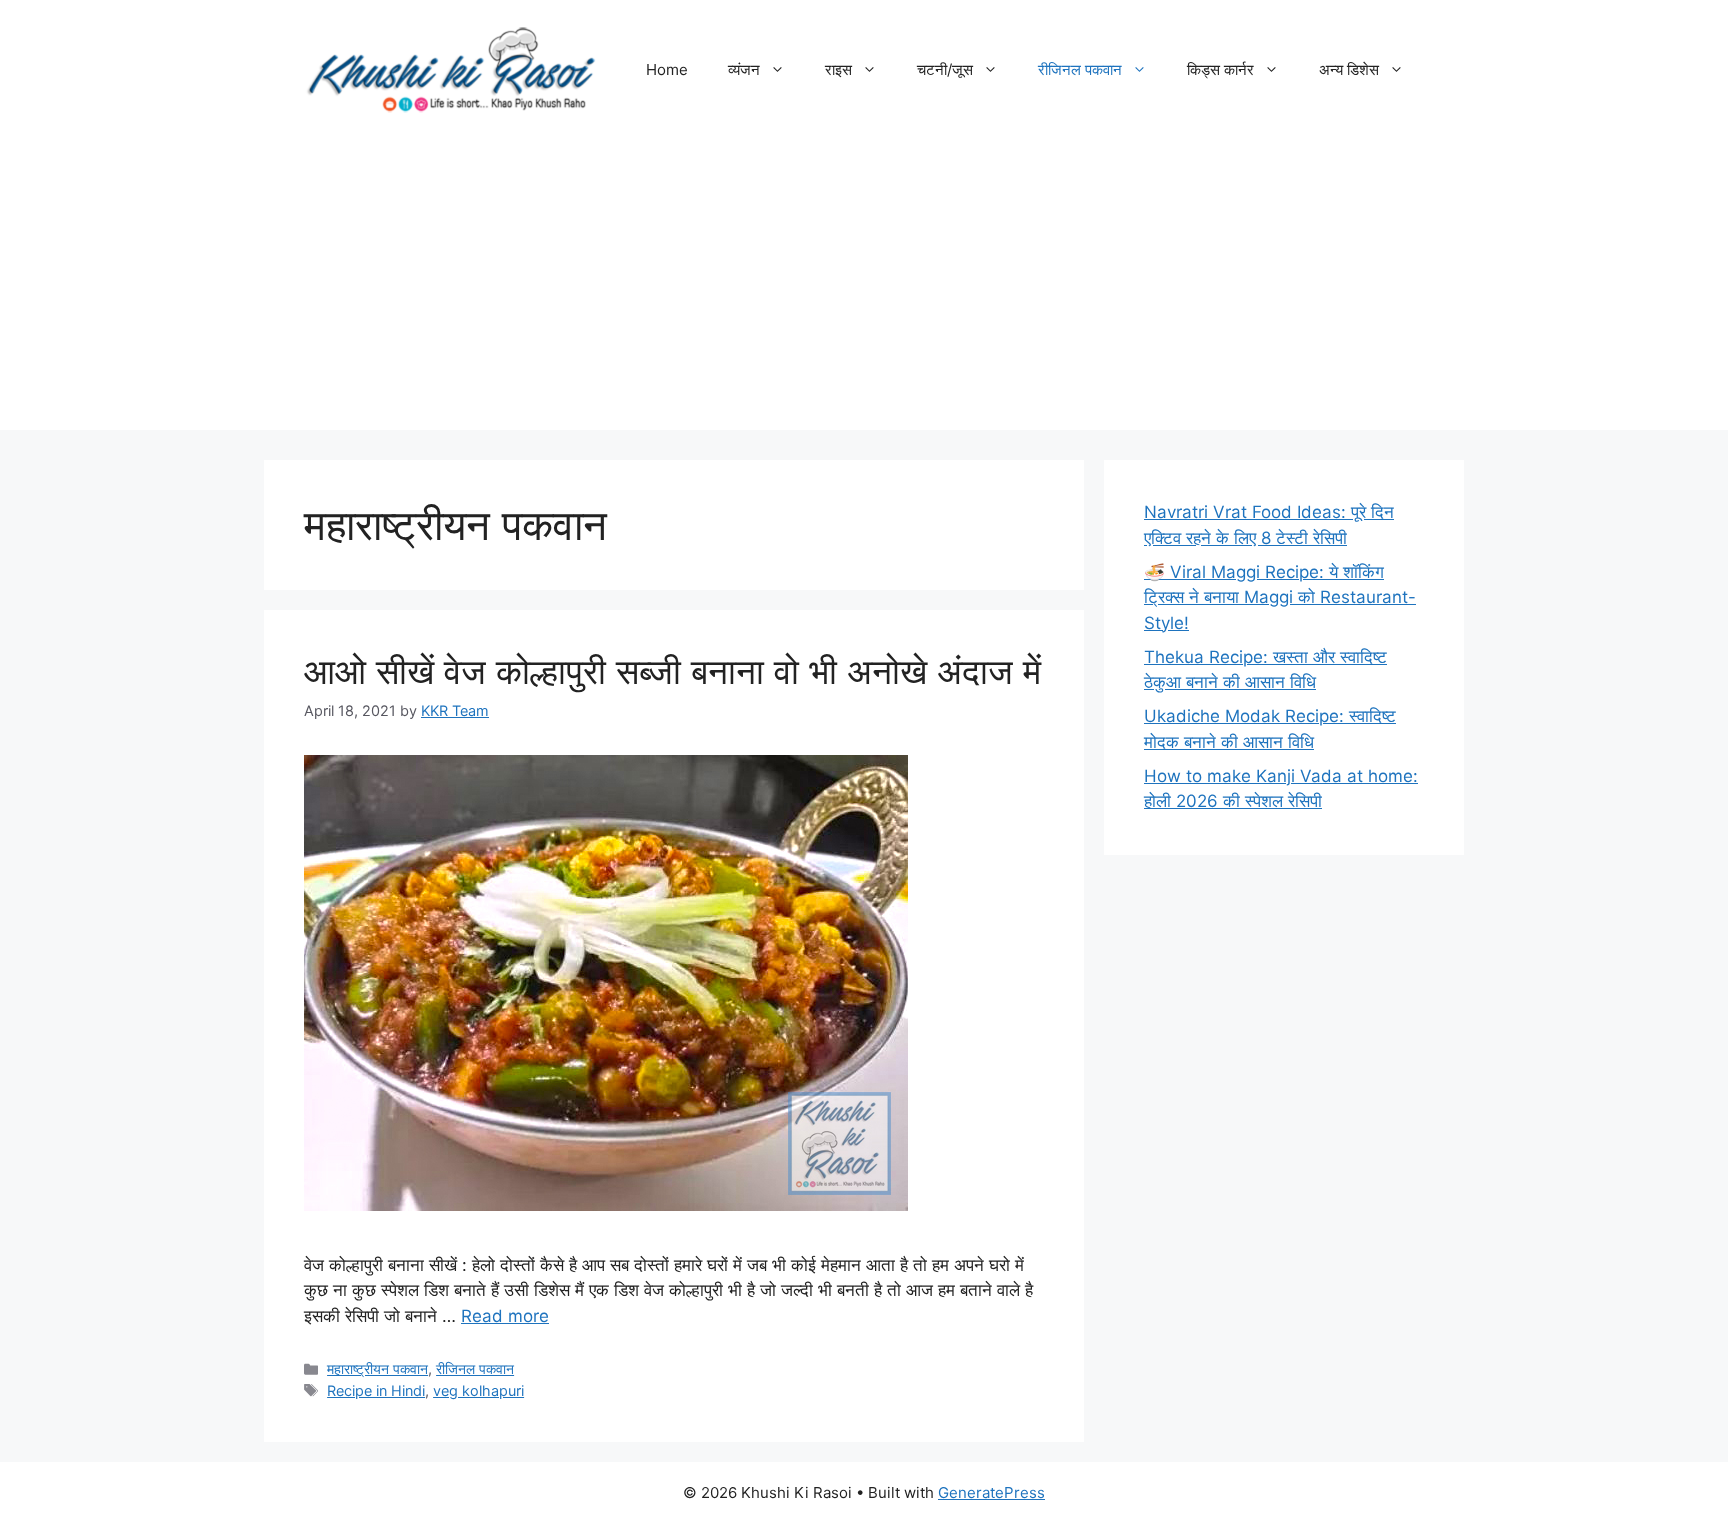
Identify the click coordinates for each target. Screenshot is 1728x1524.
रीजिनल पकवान (1080, 69)
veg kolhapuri (478, 1390)
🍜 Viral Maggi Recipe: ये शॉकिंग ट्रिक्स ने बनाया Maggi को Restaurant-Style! (1280, 597)
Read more (505, 1316)
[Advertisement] (864, 290)
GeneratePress (991, 1492)
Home (667, 69)
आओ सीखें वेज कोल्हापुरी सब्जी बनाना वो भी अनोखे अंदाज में (672, 671)
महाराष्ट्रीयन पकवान (377, 1368)
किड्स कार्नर (1220, 69)
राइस (838, 69)
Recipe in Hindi (376, 1390)
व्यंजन (744, 69)
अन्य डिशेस (1349, 69)
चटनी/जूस (945, 69)
